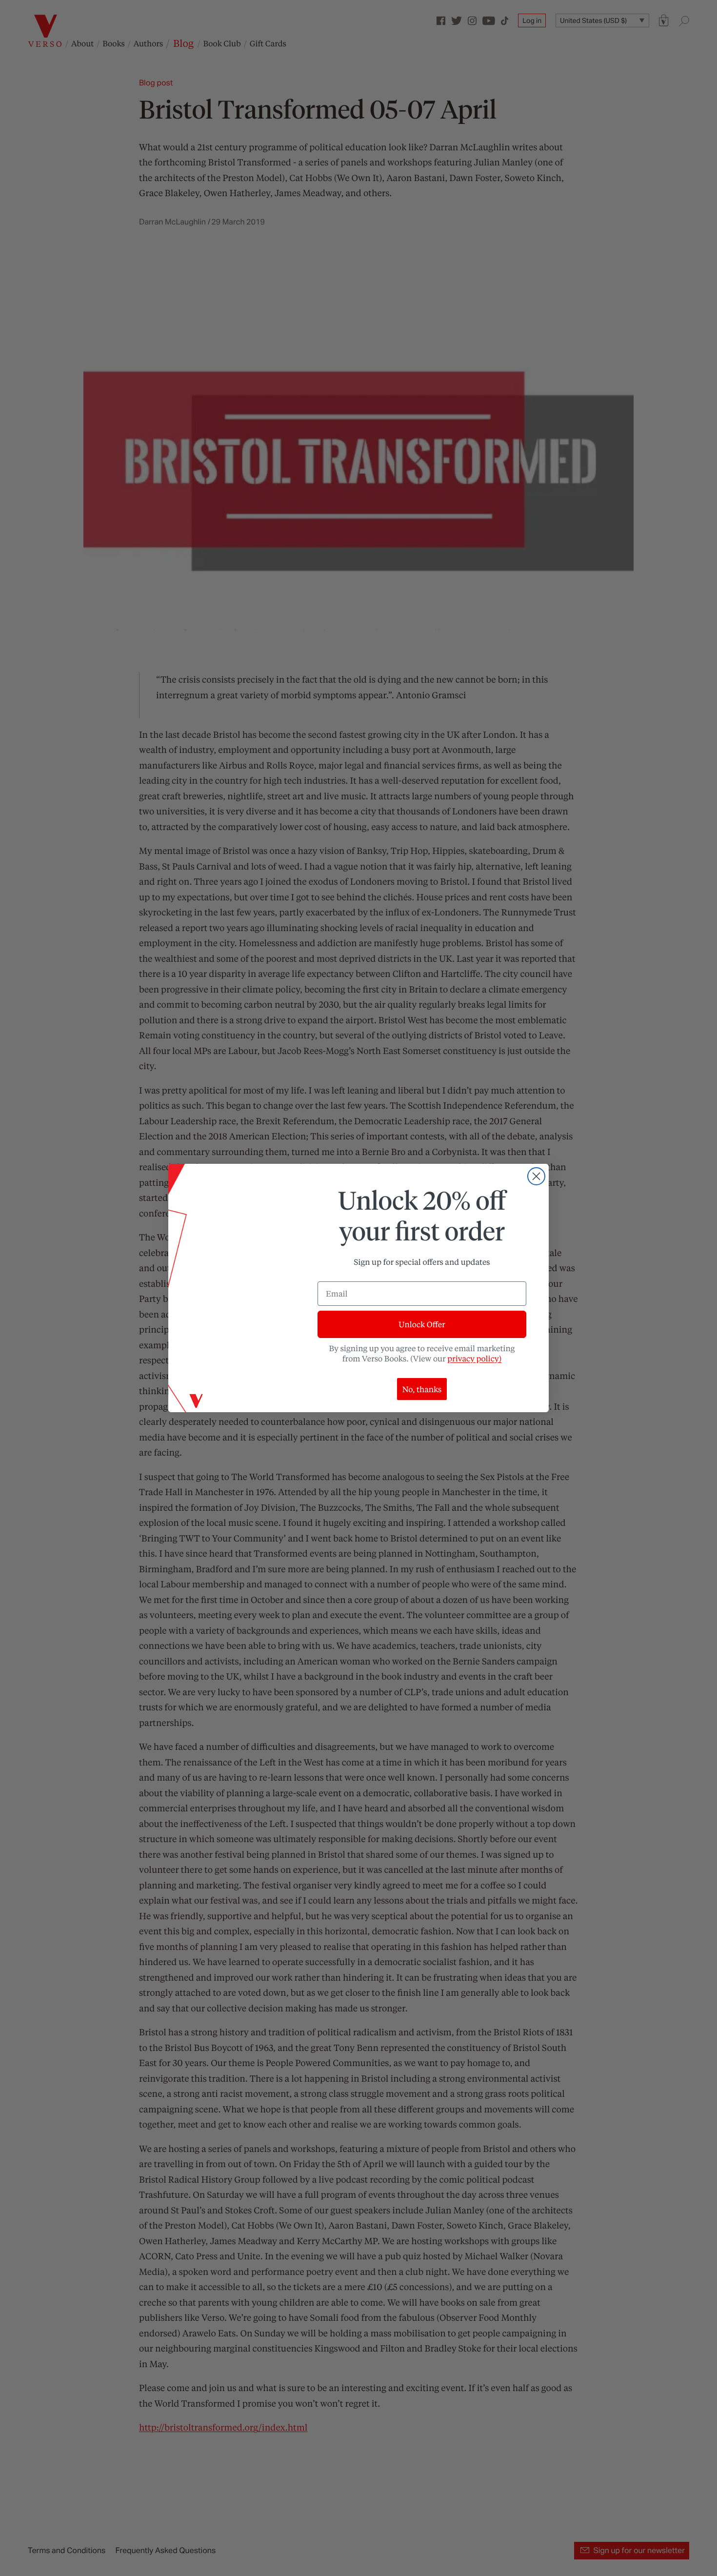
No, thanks (422, 1389)
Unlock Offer (422, 1324)
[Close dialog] (536, 1176)
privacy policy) (474, 1358)
